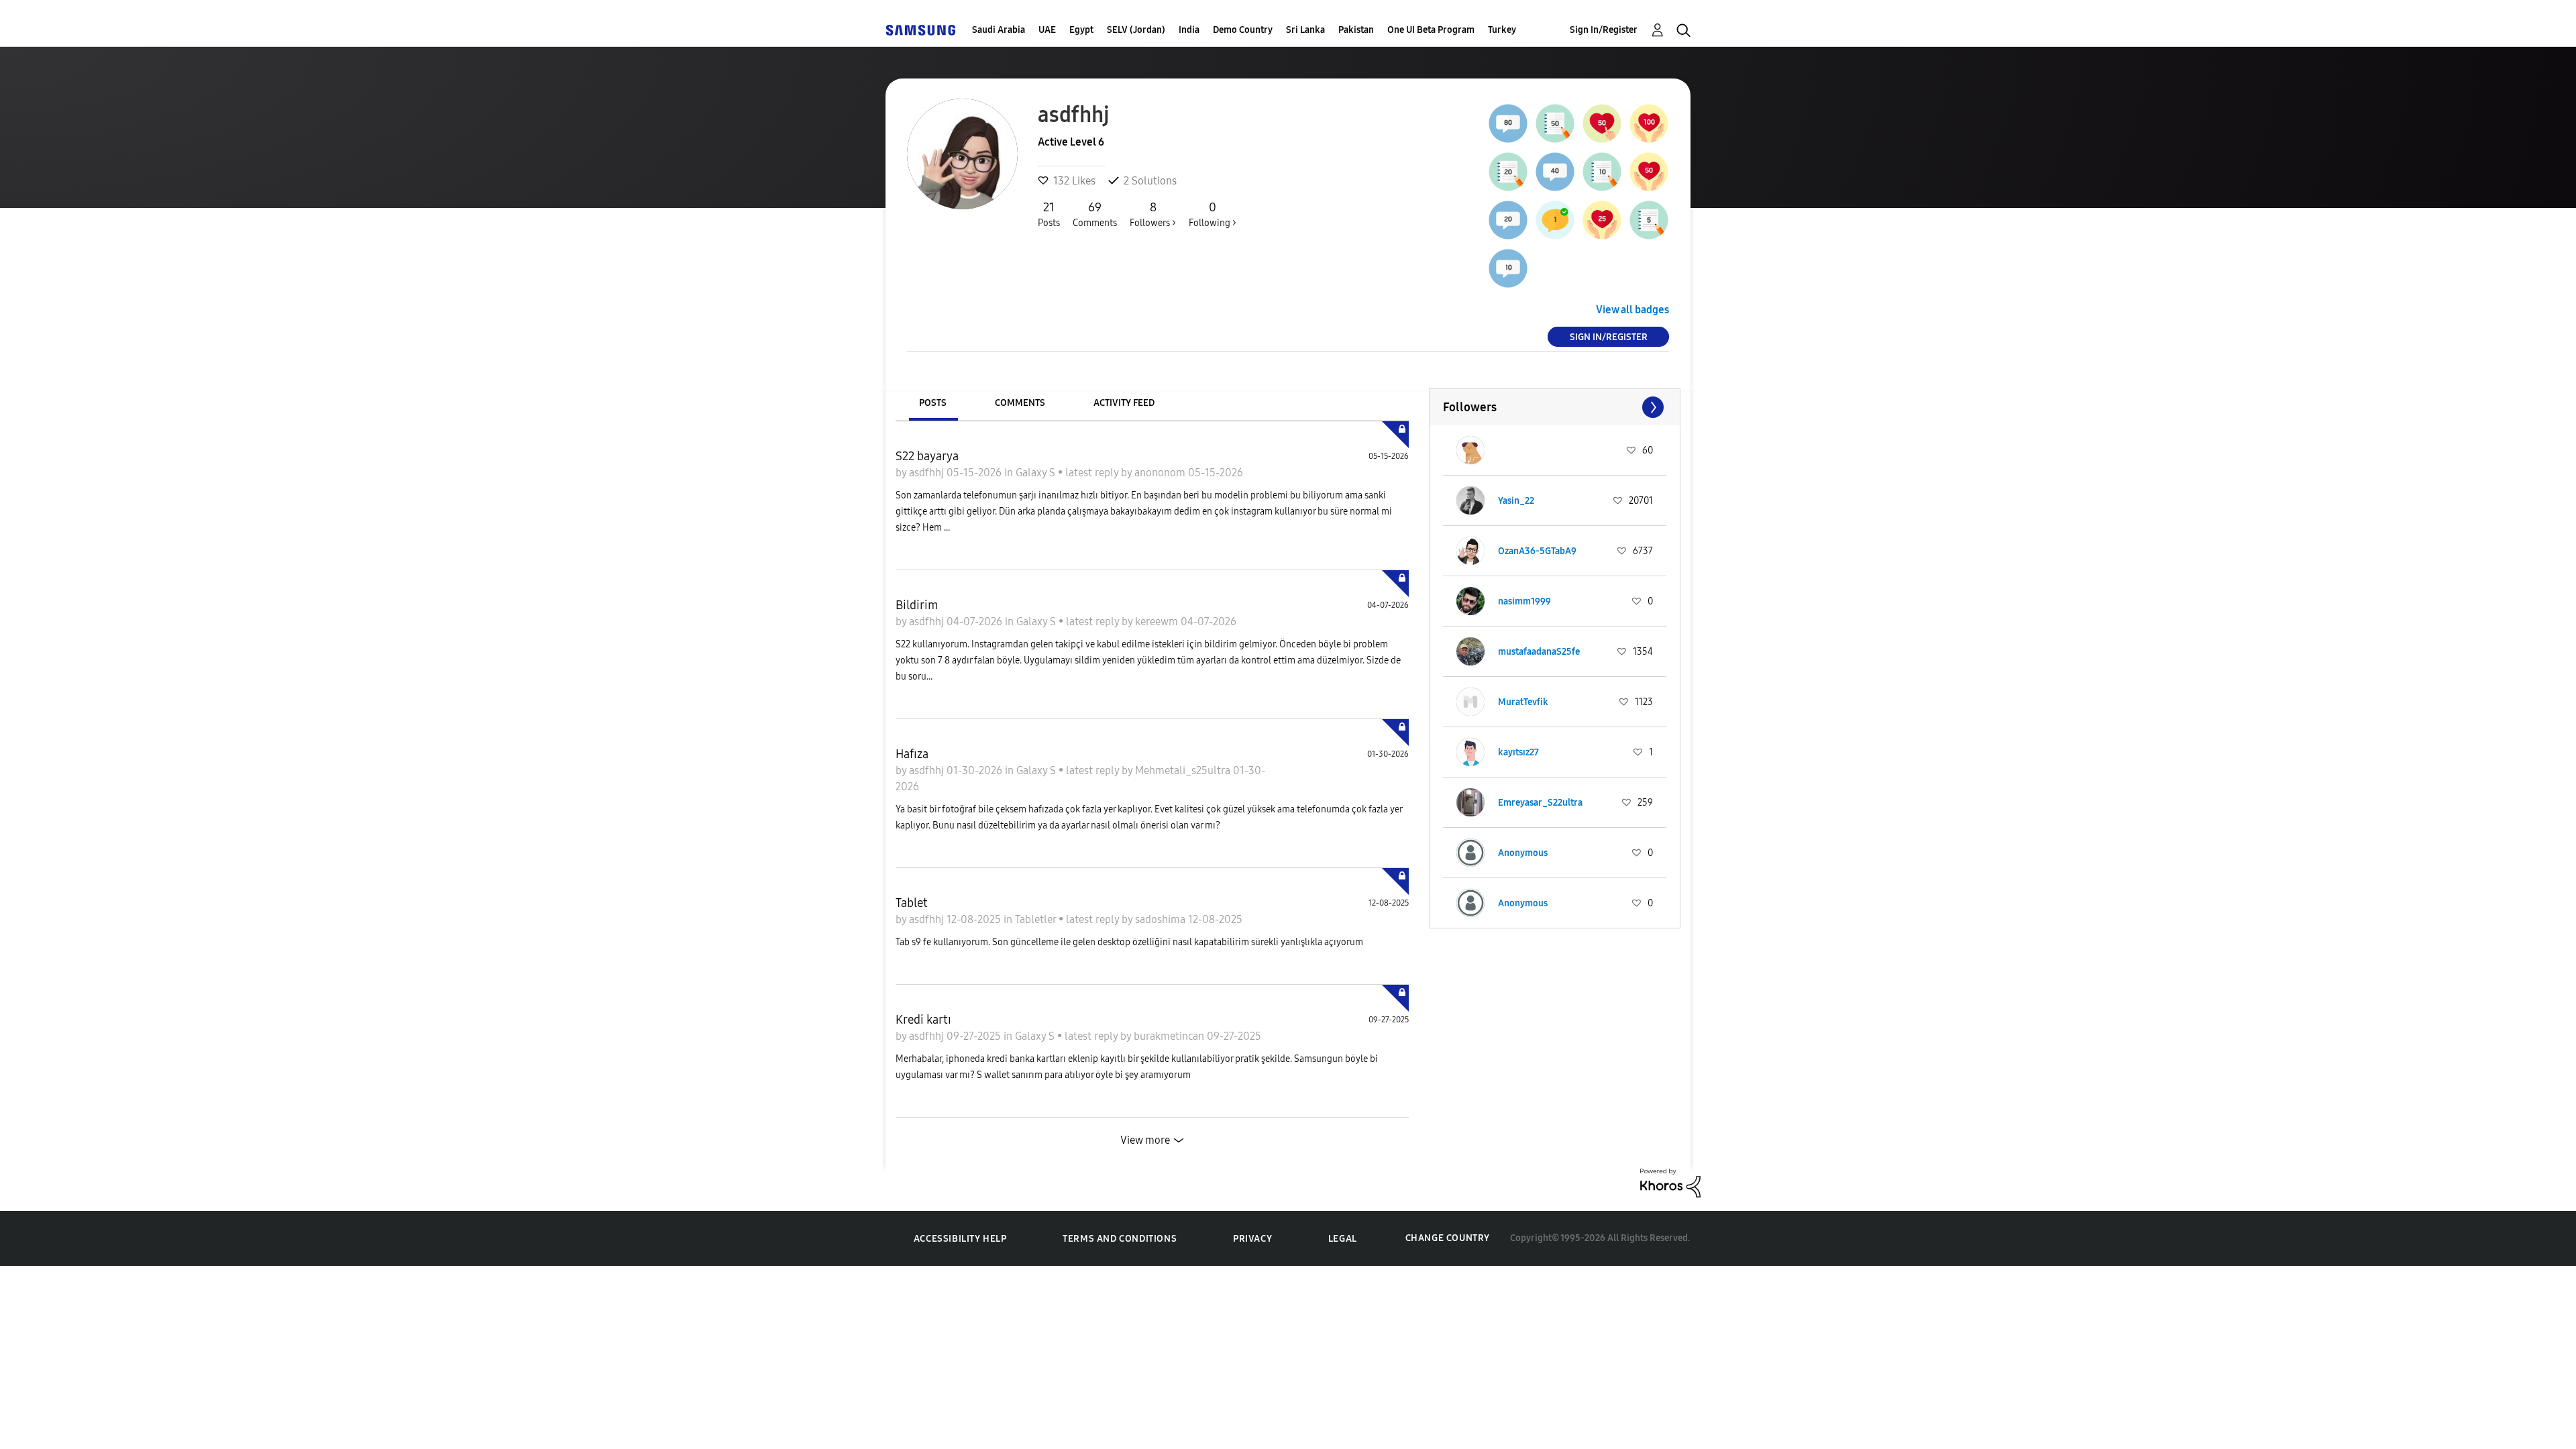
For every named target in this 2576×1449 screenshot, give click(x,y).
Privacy (1252, 1239)
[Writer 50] (1555, 123)
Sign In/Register (1604, 30)
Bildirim (917, 605)
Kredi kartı (923, 1020)
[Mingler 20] (1508, 220)
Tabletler (1037, 919)
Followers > (1153, 214)
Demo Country (1243, 30)
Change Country (1448, 1238)
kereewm (1158, 622)
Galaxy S (1037, 473)
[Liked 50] (1649, 172)
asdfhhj (928, 473)
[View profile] (1470, 450)
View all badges (1632, 310)
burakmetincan (1170, 1036)
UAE (1047, 30)
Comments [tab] (1020, 403)
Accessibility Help (960, 1239)
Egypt (1081, 30)
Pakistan (1356, 30)
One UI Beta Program (1431, 30)
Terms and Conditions (1120, 1239)
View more (1145, 1140)
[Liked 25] (1602, 220)
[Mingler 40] (1555, 172)
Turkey (1502, 30)
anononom (1161, 473)
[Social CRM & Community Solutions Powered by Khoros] (1670, 1182)
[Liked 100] (1649, 123)
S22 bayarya (927, 456)
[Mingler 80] (1508, 123)
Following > (1213, 214)
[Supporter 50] (1602, 123)
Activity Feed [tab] (1124, 403)
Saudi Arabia (999, 30)
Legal (1343, 1239)
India (1189, 30)
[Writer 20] (1508, 172)
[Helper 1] (1555, 220)
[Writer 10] (1602, 172)
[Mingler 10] (1508, 268)
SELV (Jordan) (1136, 30)
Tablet (912, 903)
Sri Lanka (1305, 30)
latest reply (1093, 473)
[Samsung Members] (920, 30)
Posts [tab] (933, 403)
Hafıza (912, 754)
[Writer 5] (1649, 220)
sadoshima (1162, 919)
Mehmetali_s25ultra (1184, 770)
